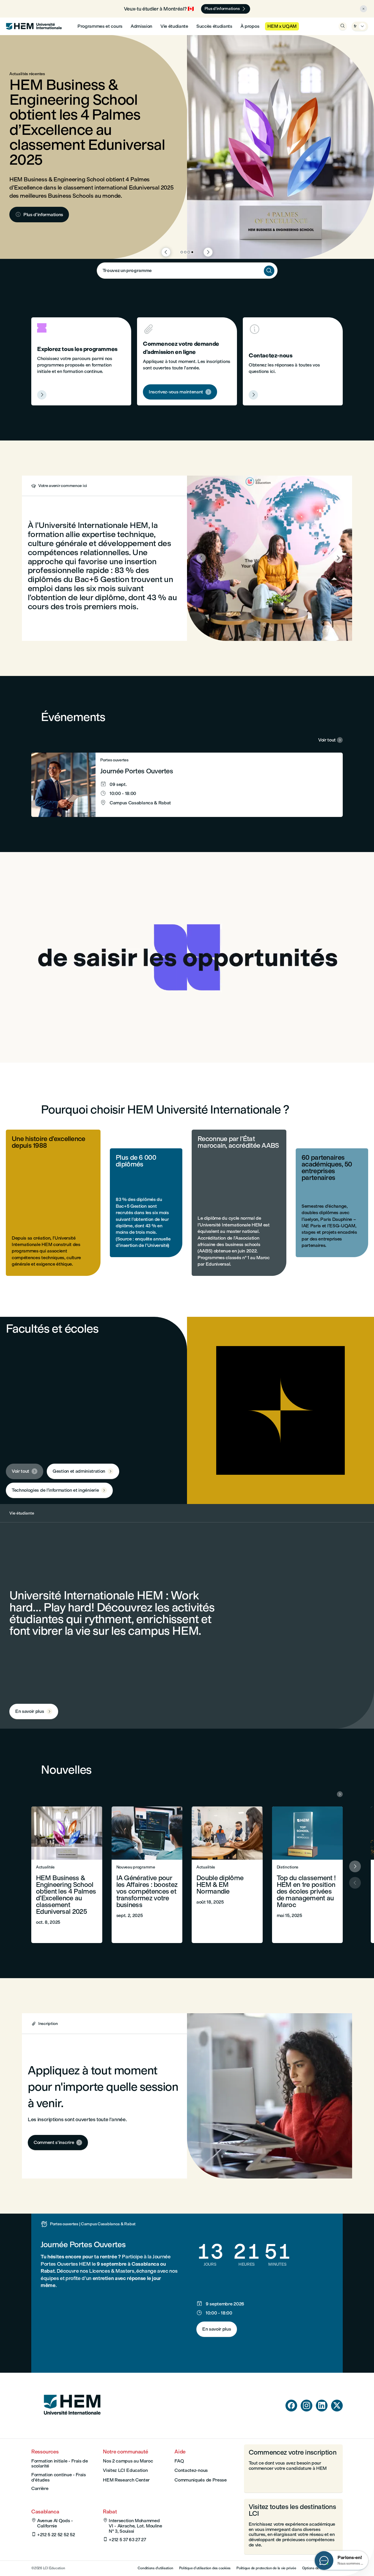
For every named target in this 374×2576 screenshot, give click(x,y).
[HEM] (34, 26)
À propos (250, 26)
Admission (141, 26)
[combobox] (187, 271)
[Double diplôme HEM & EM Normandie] (227, 1875)
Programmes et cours (100, 26)
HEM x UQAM (282, 26)
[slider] (98, 1042)
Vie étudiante (174, 26)
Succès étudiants (214, 26)
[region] (187, 957)
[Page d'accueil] (72, 2426)
